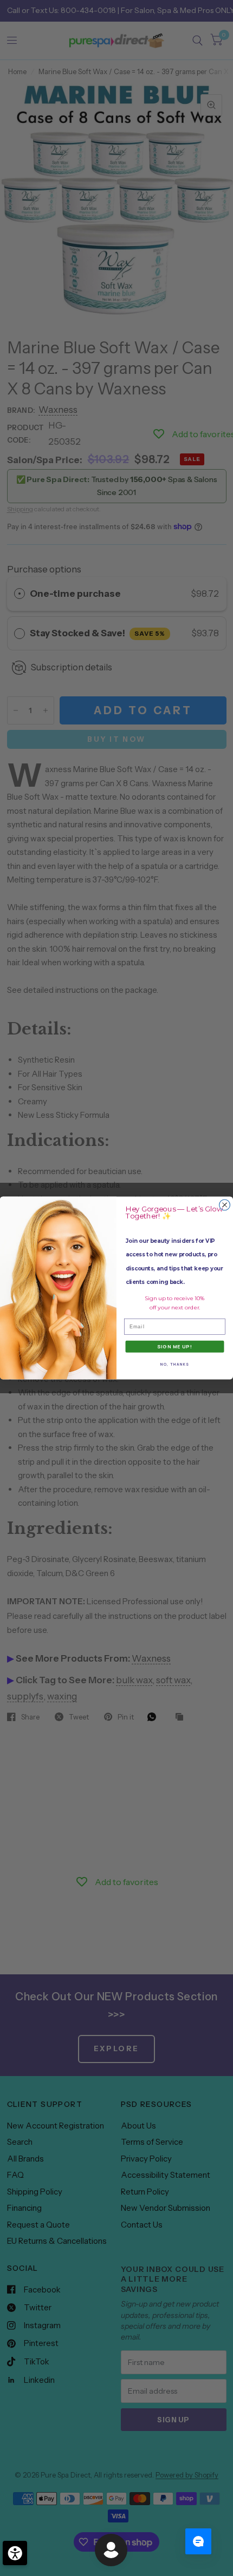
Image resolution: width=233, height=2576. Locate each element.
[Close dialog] (225, 1205)
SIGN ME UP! (175, 1347)
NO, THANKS (175, 1364)
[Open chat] (198, 2541)
